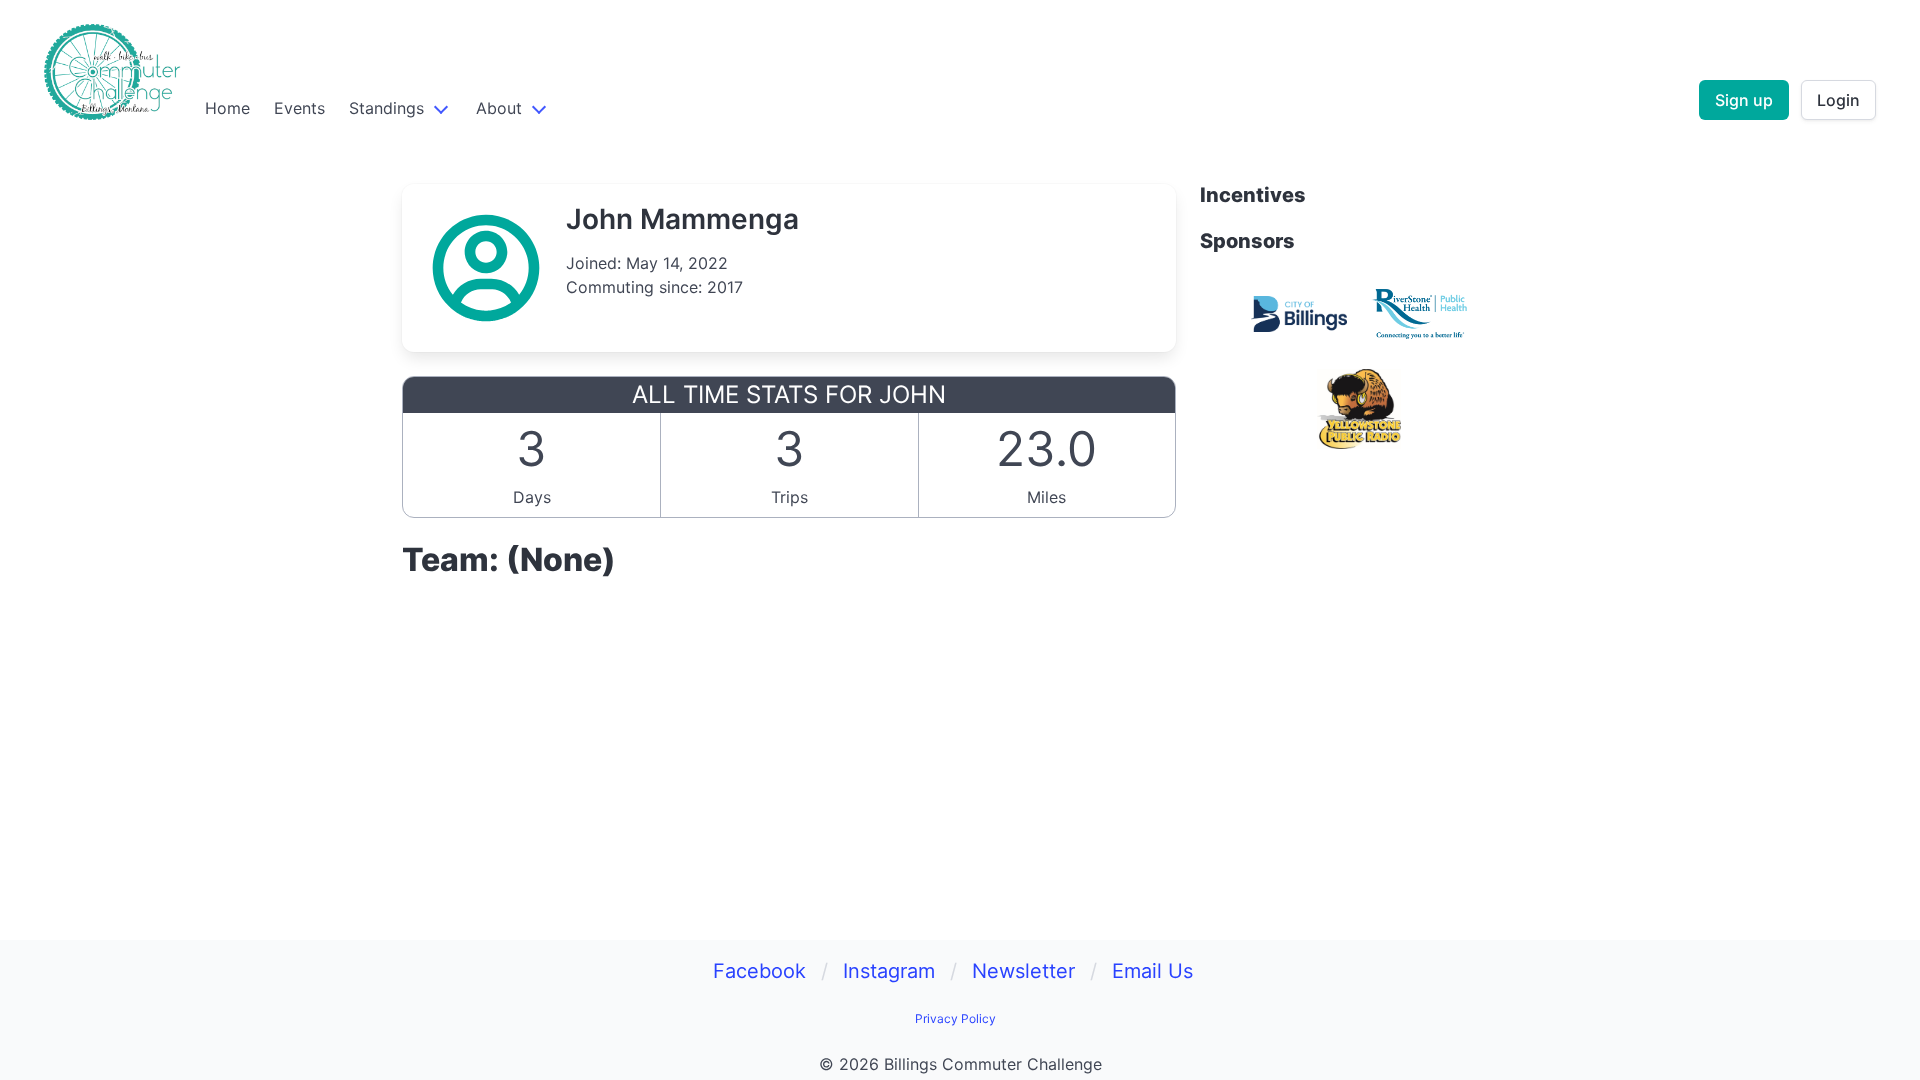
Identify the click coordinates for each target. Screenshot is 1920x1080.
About (499, 108)
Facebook (759, 971)
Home (227, 108)
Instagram (889, 971)
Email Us (1152, 971)
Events (299, 108)
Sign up (1744, 100)
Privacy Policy (955, 1018)
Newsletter (1023, 971)
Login (1838, 100)
